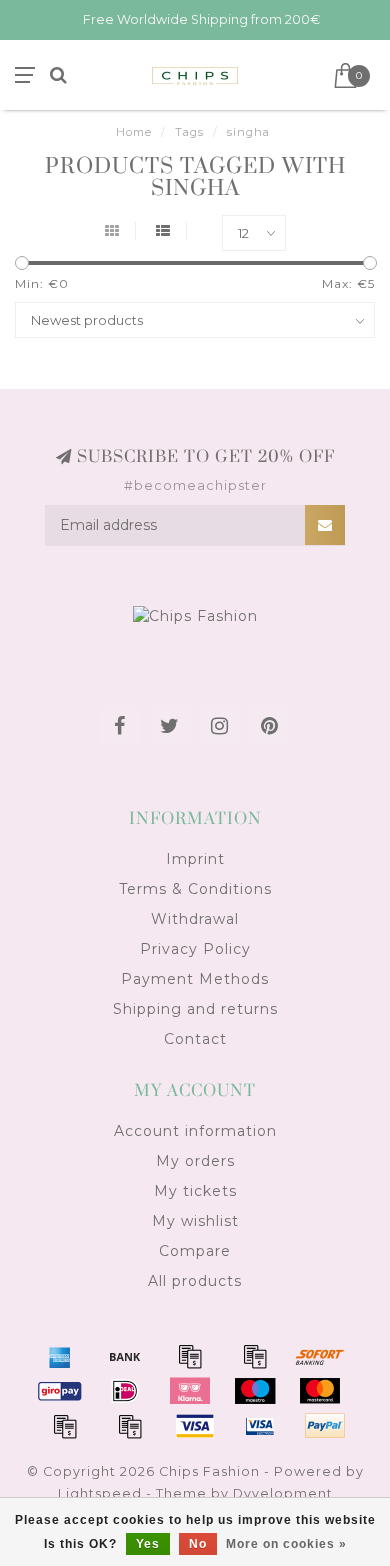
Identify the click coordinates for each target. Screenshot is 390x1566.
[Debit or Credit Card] (190, 1356)
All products (195, 1281)
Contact (195, 1039)
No (198, 1544)
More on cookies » (286, 1544)
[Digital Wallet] (255, 1356)
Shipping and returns (195, 1009)
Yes (148, 1544)
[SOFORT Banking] (320, 1356)
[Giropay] (60, 1391)
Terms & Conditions (195, 889)
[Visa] (195, 1426)
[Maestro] (255, 1391)
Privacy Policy (195, 949)
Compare (195, 1251)
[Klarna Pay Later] (190, 1391)
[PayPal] (65, 1426)
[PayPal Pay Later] (130, 1426)
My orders (195, 1161)
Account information (195, 1131)
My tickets (195, 1191)
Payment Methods (195, 979)
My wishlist (195, 1221)
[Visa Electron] (260, 1426)
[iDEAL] (125, 1391)
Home (134, 132)
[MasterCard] (320, 1391)
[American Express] (60, 1356)
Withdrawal (195, 919)
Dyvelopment (283, 1493)
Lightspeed (100, 1493)
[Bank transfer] (125, 1356)
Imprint (195, 859)
